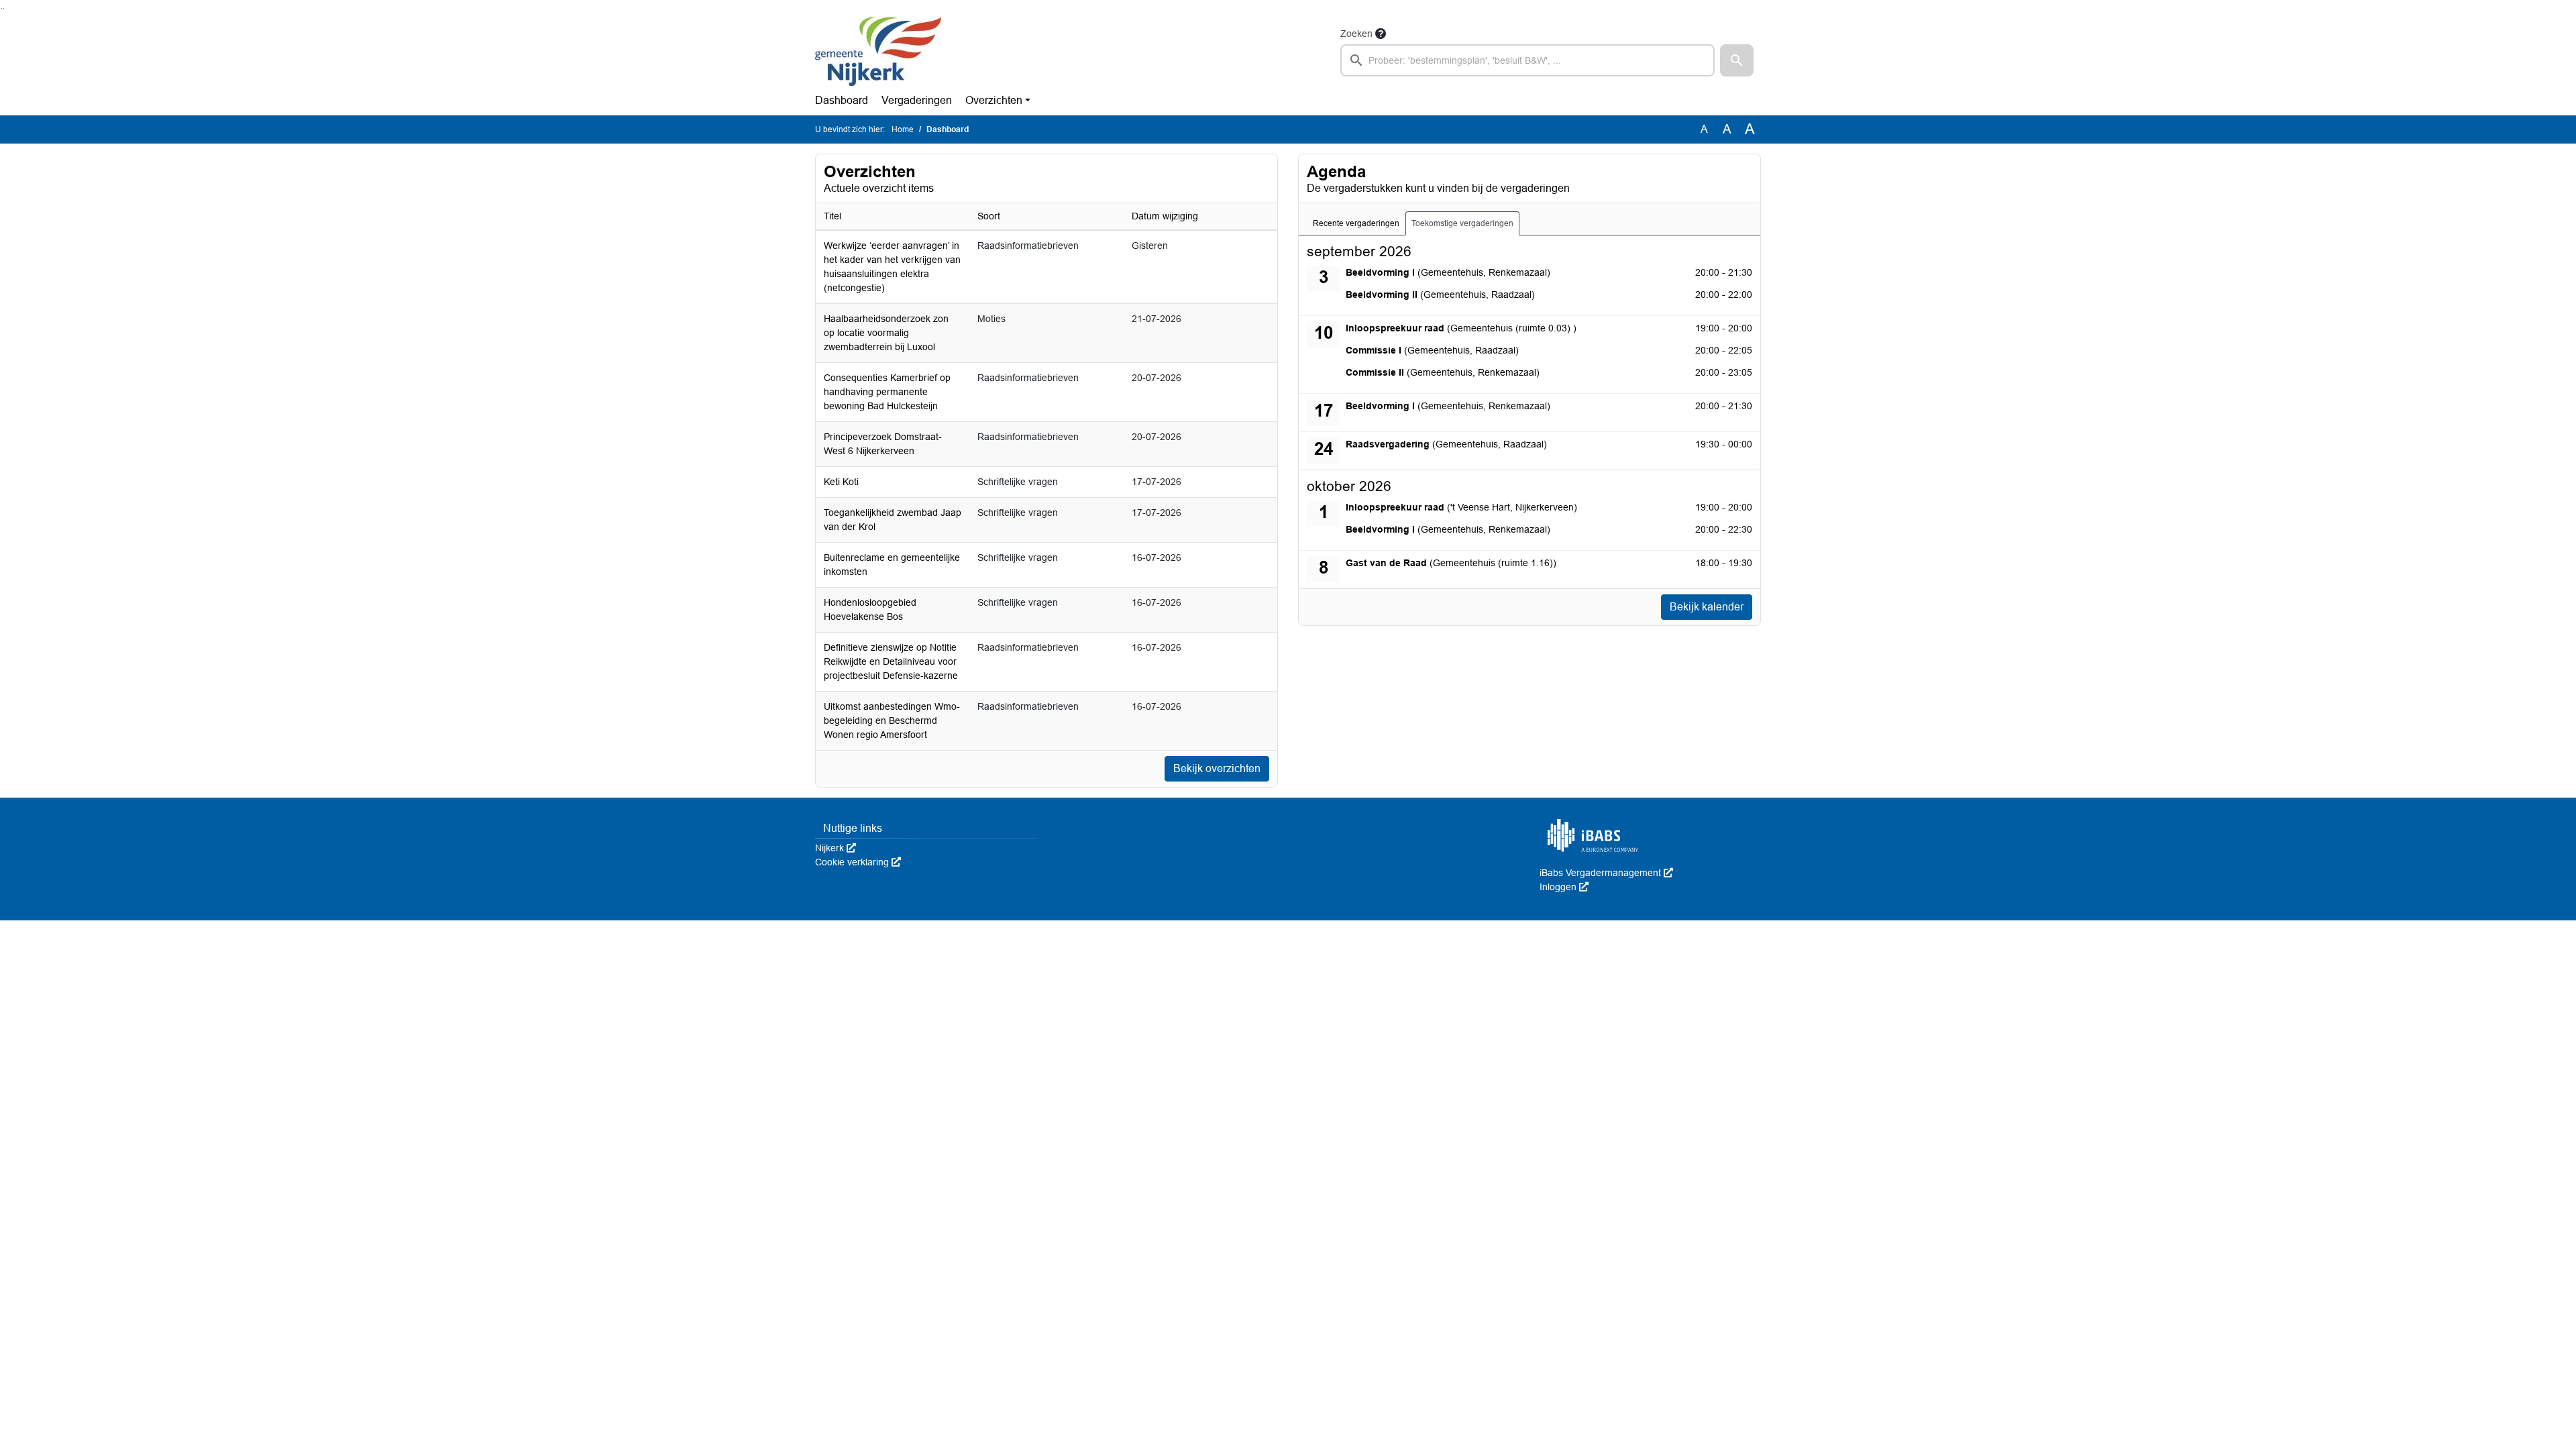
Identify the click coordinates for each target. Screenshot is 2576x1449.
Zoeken (1356, 34)
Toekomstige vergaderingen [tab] (1462, 223)
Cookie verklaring (858, 862)
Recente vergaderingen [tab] (1356, 223)
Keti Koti (841, 482)
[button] (1737, 60)
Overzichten (994, 100)
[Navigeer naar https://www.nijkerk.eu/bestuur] (878, 51)
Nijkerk (836, 848)
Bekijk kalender (1707, 607)
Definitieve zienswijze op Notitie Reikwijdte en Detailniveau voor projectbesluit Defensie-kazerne (891, 661)
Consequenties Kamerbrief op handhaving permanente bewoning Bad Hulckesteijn (887, 392)
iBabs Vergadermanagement (1606, 873)
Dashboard (842, 100)
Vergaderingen (917, 100)
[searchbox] (1527, 60)
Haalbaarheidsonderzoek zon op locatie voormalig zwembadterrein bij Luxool (886, 333)
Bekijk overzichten (1217, 768)
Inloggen (1564, 887)
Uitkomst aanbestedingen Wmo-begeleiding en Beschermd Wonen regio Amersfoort (892, 720)
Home (903, 129)
